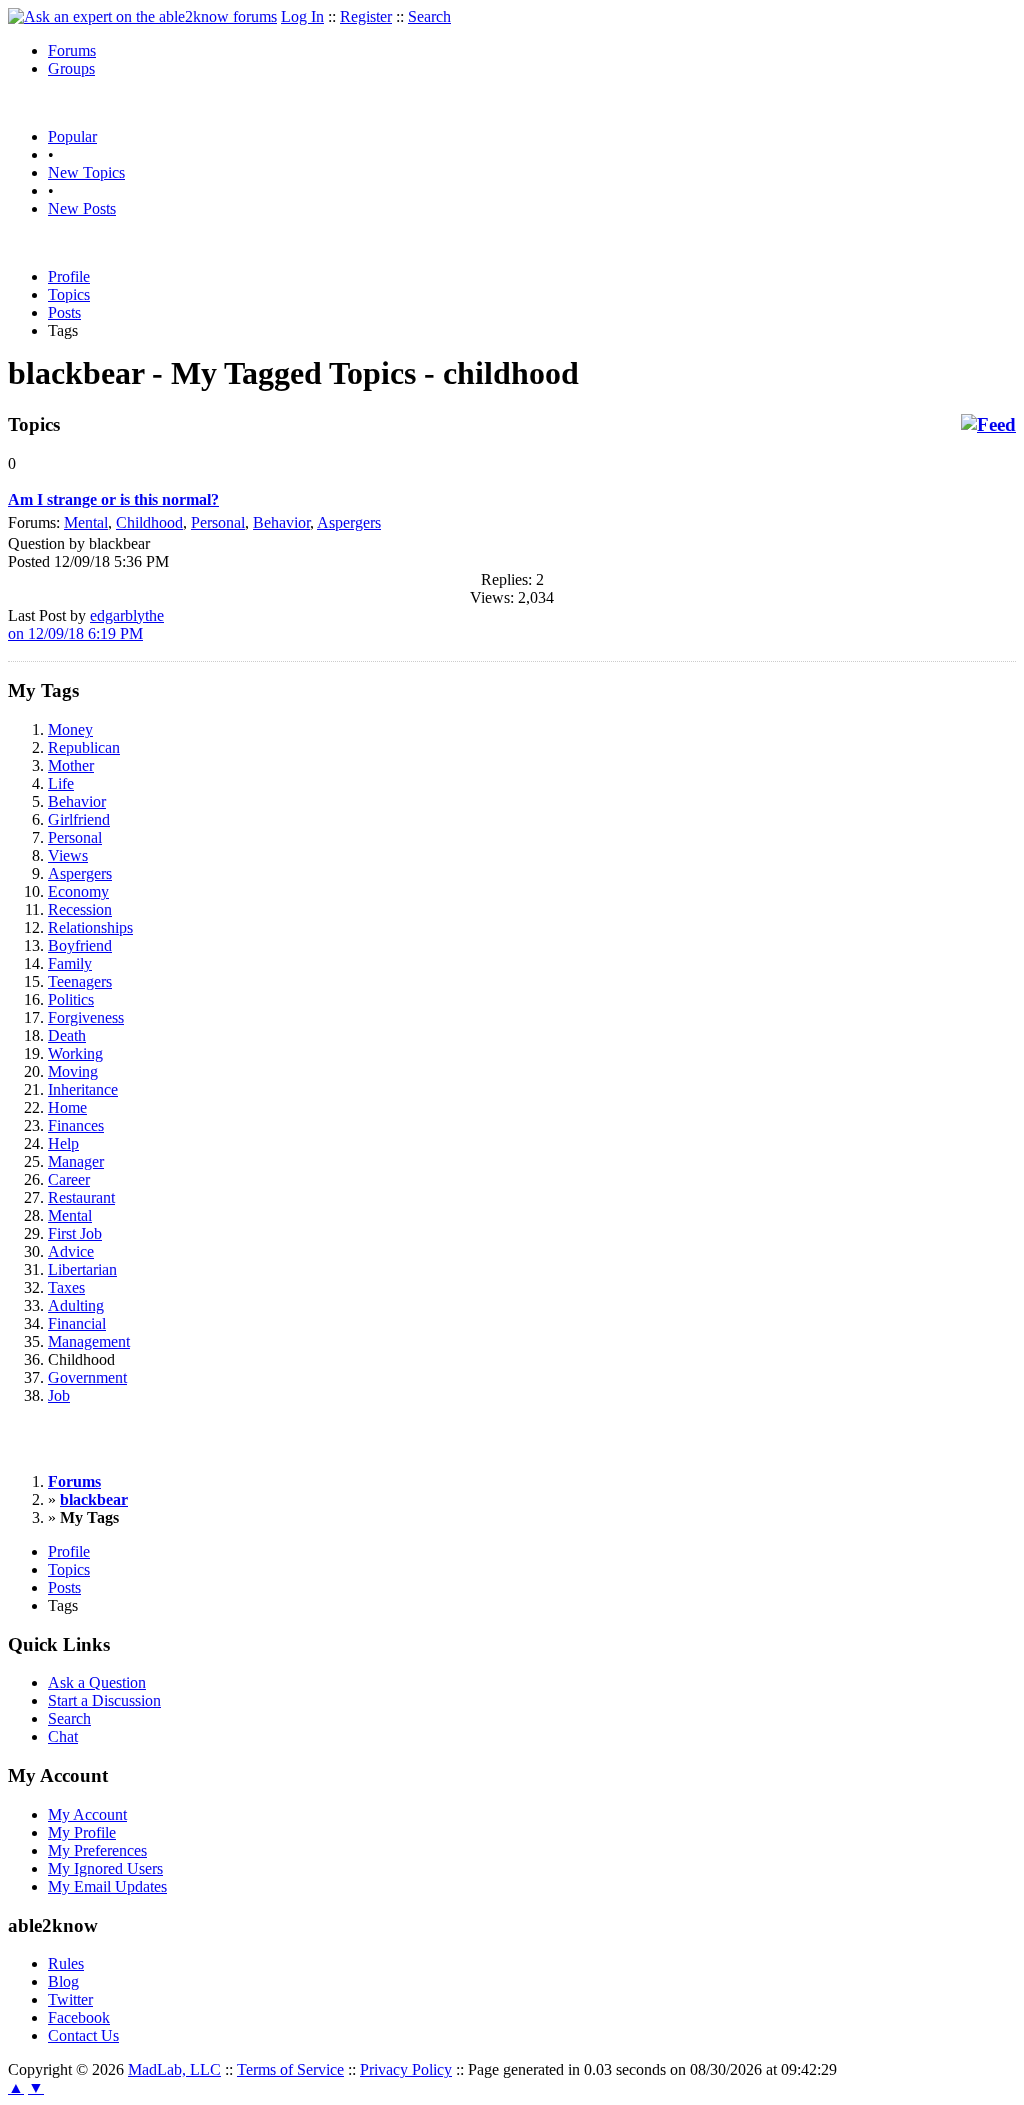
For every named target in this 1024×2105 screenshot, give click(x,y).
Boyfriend (80, 945)
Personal (218, 522)
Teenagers (80, 981)
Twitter (70, 1999)
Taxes (66, 1287)
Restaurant (81, 1197)
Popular (72, 136)
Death (67, 1035)
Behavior (281, 522)
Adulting (76, 1305)
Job (59, 1395)
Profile (69, 276)
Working (75, 1053)
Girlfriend (79, 819)
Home (67, 1107)
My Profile (82, 1832)
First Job (75, 1233)
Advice (71, 1251)
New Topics (86, 172)
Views (68, 855)
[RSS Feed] (988, 425)
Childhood (149, 522)
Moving (73, 1071)
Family (70, 963)
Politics (71, 999)
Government (87, 1377)
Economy (78, 891)
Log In (302, 16)
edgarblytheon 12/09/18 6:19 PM (86, 624)
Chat (63, 1736)
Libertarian (82, 1269)
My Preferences (97, 1850)
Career (69, 1179)
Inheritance (83, 1089)
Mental (86, 522)
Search (429, 16)
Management (89, 1341)
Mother (71, 765)
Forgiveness (86, 1017)
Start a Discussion (104, 1700)
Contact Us (83, 2035)
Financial (77, 1323)
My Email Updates (107, 1886)
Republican (84, 747)
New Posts (82, 208)
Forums (72, 50)
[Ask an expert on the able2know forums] (142, 16)
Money (70, 729)
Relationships (90, 927)
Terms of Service (290, 2069)
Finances (76, 1125)
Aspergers (349, 522)
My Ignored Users (105, 1868)
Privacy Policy (406, 2069)
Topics (69, 294)
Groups (71, 68)
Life (61, 783)
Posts (64, 312)
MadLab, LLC (174, 2069)
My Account (87, 1814)
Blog (63, 1981)
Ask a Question (97, 1682)
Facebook (79, 2017)
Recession (80, 909)
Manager (76, 1161)
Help (63, 1143)
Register (366, 16)
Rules (66, 1963)
